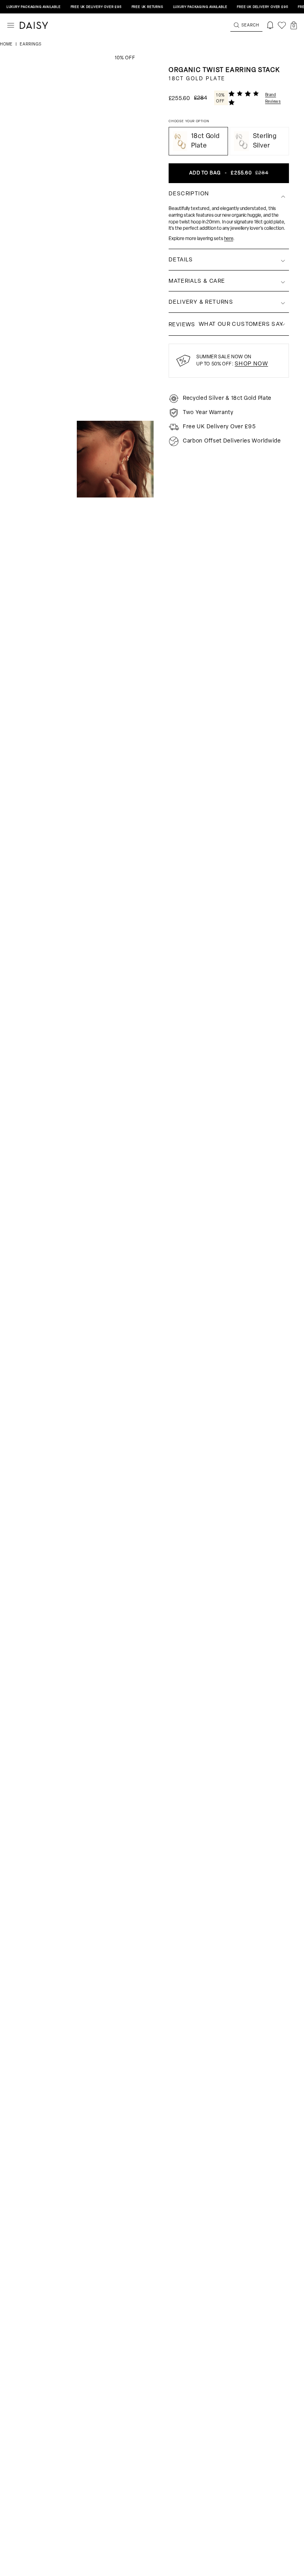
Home (7, 44)
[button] (294, 25)
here (229, 239)
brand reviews (273, 99)
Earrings (31, 44)
